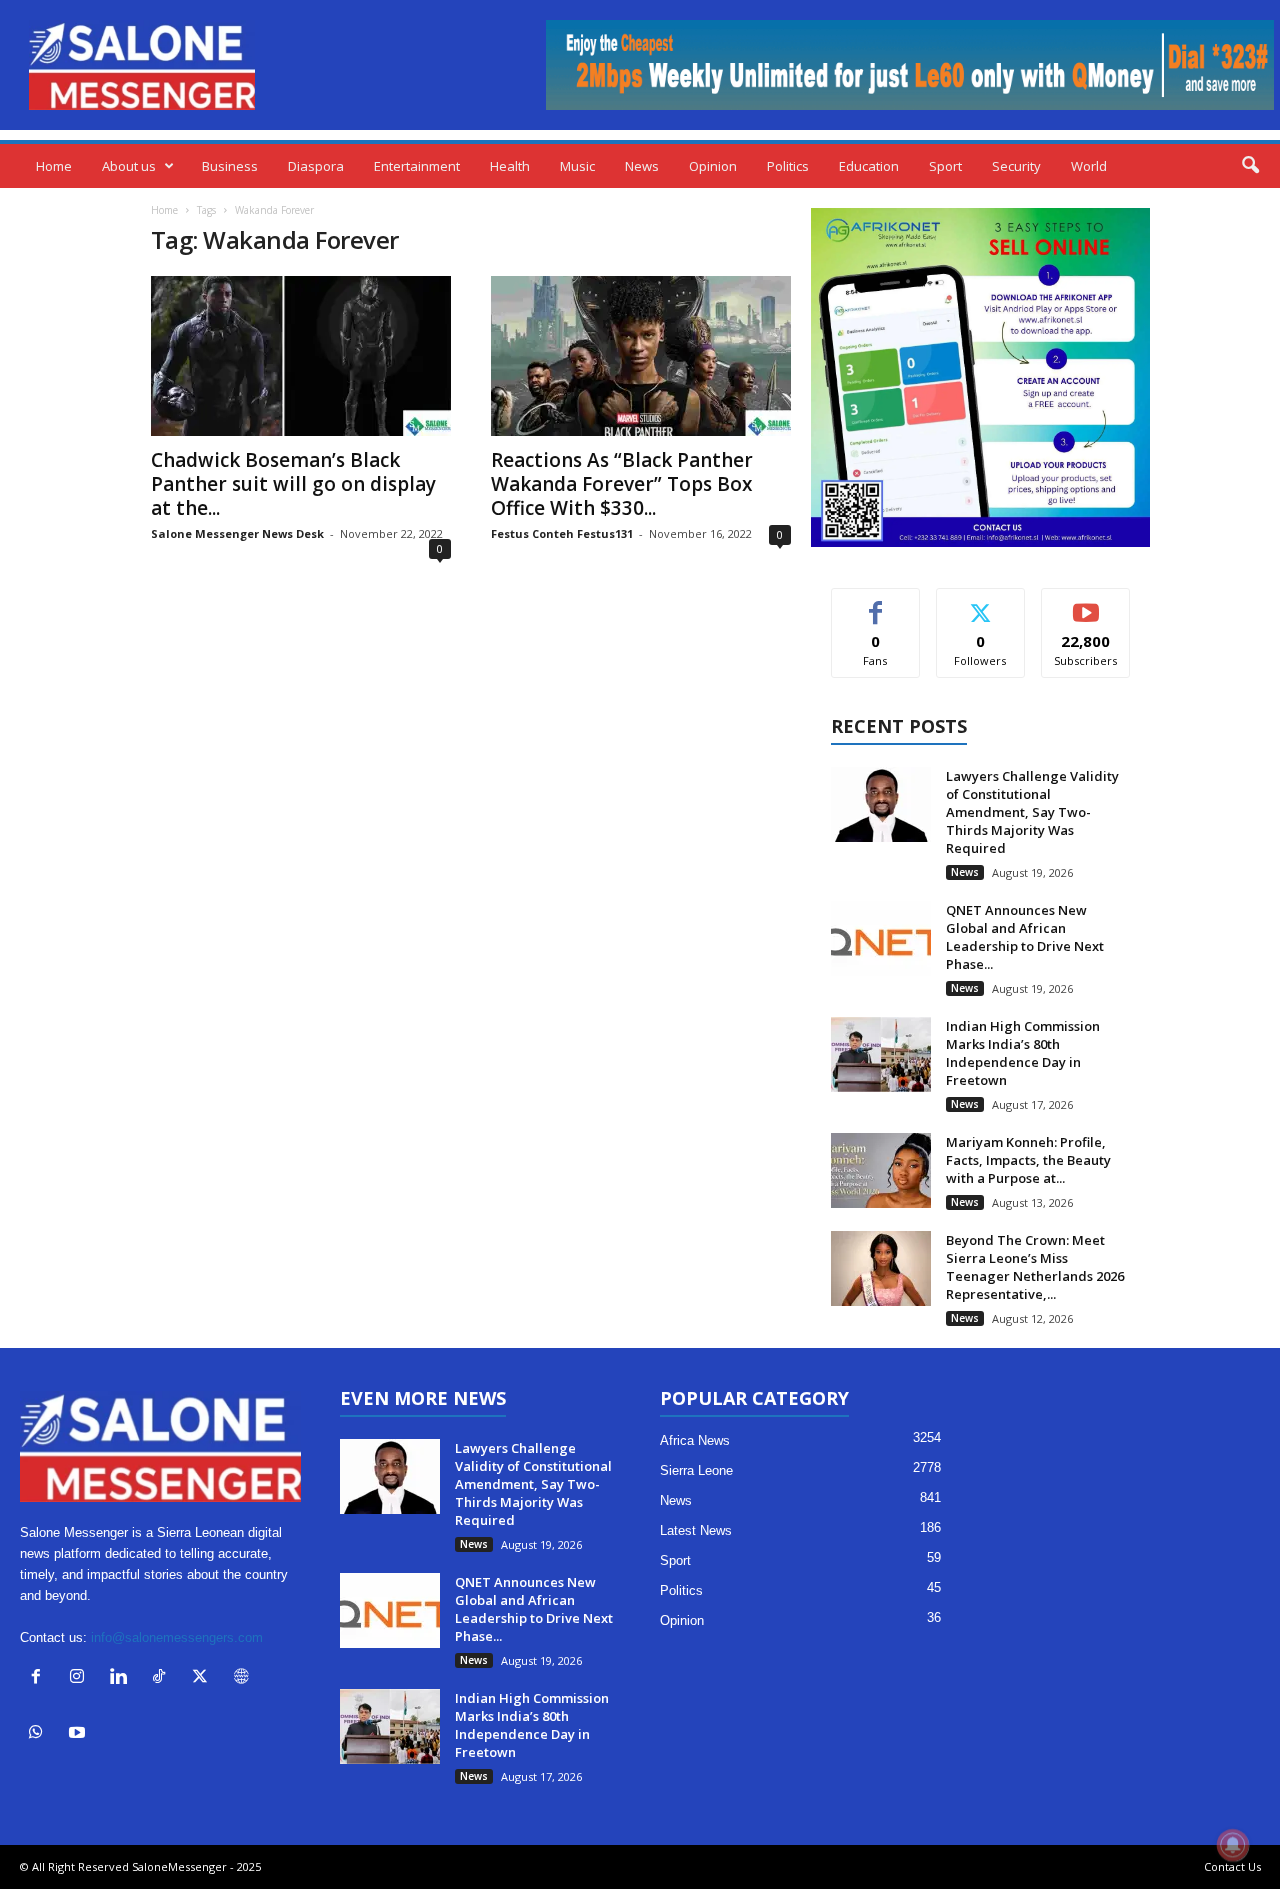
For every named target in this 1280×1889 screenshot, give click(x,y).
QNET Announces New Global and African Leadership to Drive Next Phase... (1025, 937)
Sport (945, 166)
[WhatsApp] (40, 1734)
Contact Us (1232, 1866)
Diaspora (316, 166)
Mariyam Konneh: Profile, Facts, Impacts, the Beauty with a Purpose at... (1028, 1160)
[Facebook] (40, 1678)
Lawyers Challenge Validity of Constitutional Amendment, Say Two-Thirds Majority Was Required (1032, 812)
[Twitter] (204, 1678)
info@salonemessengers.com (177, 1637)
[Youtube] (79, 1734)
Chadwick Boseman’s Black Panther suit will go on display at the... (293, 484)
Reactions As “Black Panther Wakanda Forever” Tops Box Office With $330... (622, 484)
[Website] (243, 1678)
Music (577, 166)
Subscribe (1086, 603)
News (642, 166)
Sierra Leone (696, 1470)
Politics (788, 166)
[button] (1250, 166)
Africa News (695, 1440)
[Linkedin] (122, 1678)
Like (875, 603)
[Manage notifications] (1233, 1845)
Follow (980, 603)
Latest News (696, 1530)
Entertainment (417, 166)
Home (54, 166)
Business (230, 166)
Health (510, 166)
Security (1016, 166)
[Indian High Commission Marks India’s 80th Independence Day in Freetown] (881, 1054)
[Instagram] (81, 1678)
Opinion (713, 166)
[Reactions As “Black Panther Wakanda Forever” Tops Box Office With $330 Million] (641, 356)
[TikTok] (163, 1678)
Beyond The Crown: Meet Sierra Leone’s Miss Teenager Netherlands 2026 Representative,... (1035, 1267)
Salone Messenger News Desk (237, 533)
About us (129, 166)
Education (869, 166)
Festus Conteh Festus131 (562, 533)
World (1089, 166)
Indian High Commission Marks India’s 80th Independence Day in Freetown (1023, 1053)
